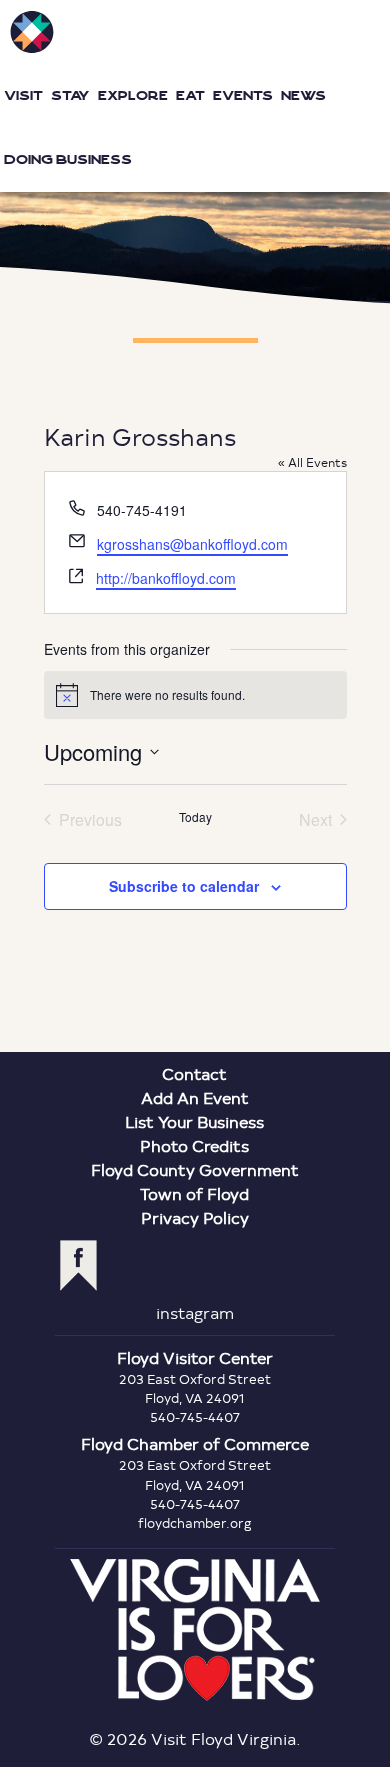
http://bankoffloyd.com (166, 578)
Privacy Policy (195, 1217)
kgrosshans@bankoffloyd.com (192, 544)
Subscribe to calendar (184, 886)
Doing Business (68, 159)
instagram (195, 1312)
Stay (70, 95)
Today (195, 817)
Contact (194, 1073)
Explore (133, 95)
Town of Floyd (194, 1193)
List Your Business (194, 1121)
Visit (23, 95)
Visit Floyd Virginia (32, 32)
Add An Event (195, 1097)
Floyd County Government (195, 1169)
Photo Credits (194, 1145)
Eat (190, 95)
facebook (78, 1265)
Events (243, 95)
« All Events (312, 462)
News (303, 95)
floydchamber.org (195, 1523)
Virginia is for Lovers (195, 1630)
